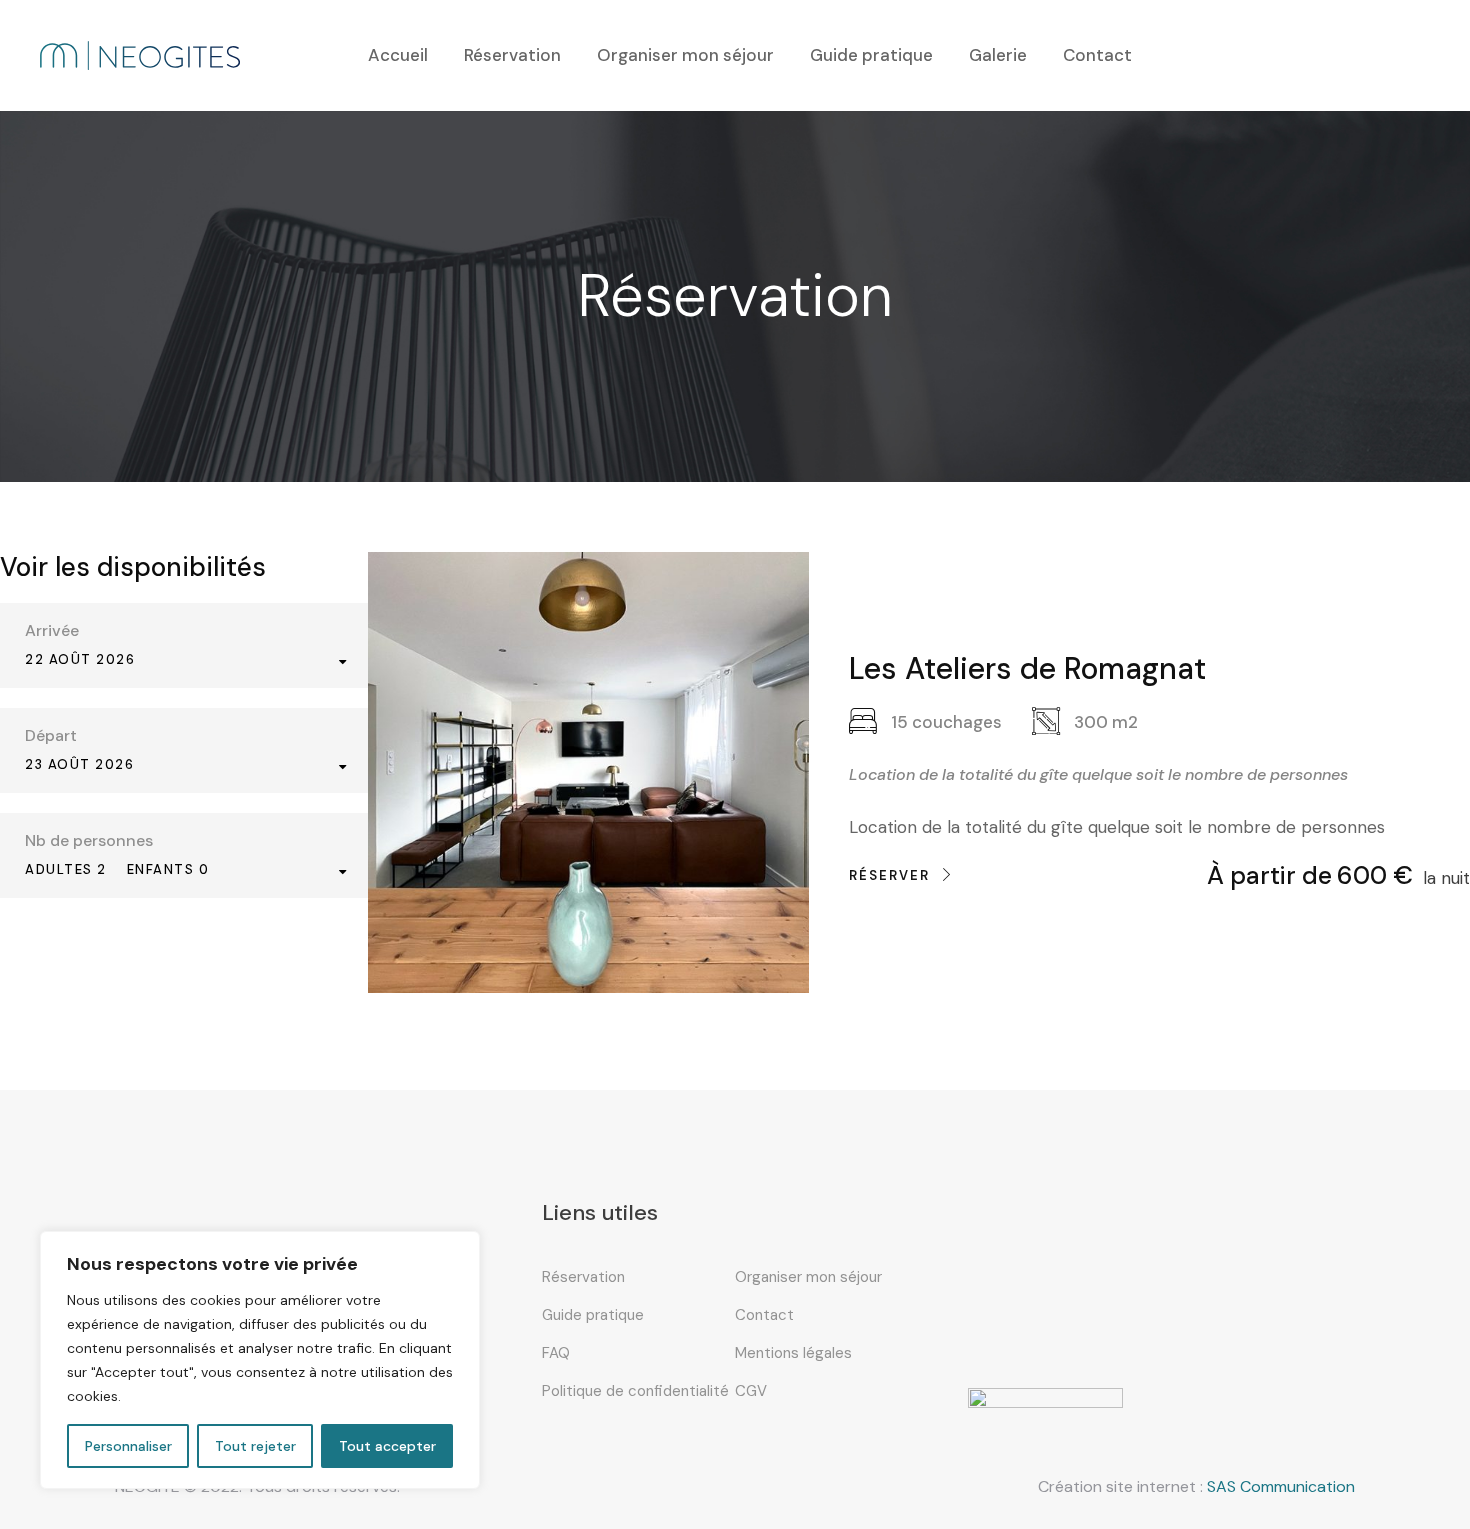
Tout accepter (387, 1446)
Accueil (398, 55)
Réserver (889, 875)
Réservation (512, 55)
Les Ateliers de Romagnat (1027, 668)
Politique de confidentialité (635, 1391)
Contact (1097, 55)
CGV (751, 1391)
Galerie (998, 55)
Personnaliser (128, 1446)
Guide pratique (871, 55)
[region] (260, 1360)
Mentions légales (793, 1353)
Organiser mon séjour (685, 55)
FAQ (556, 1353)
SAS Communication (1281, 1486)
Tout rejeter (255, 1446)
